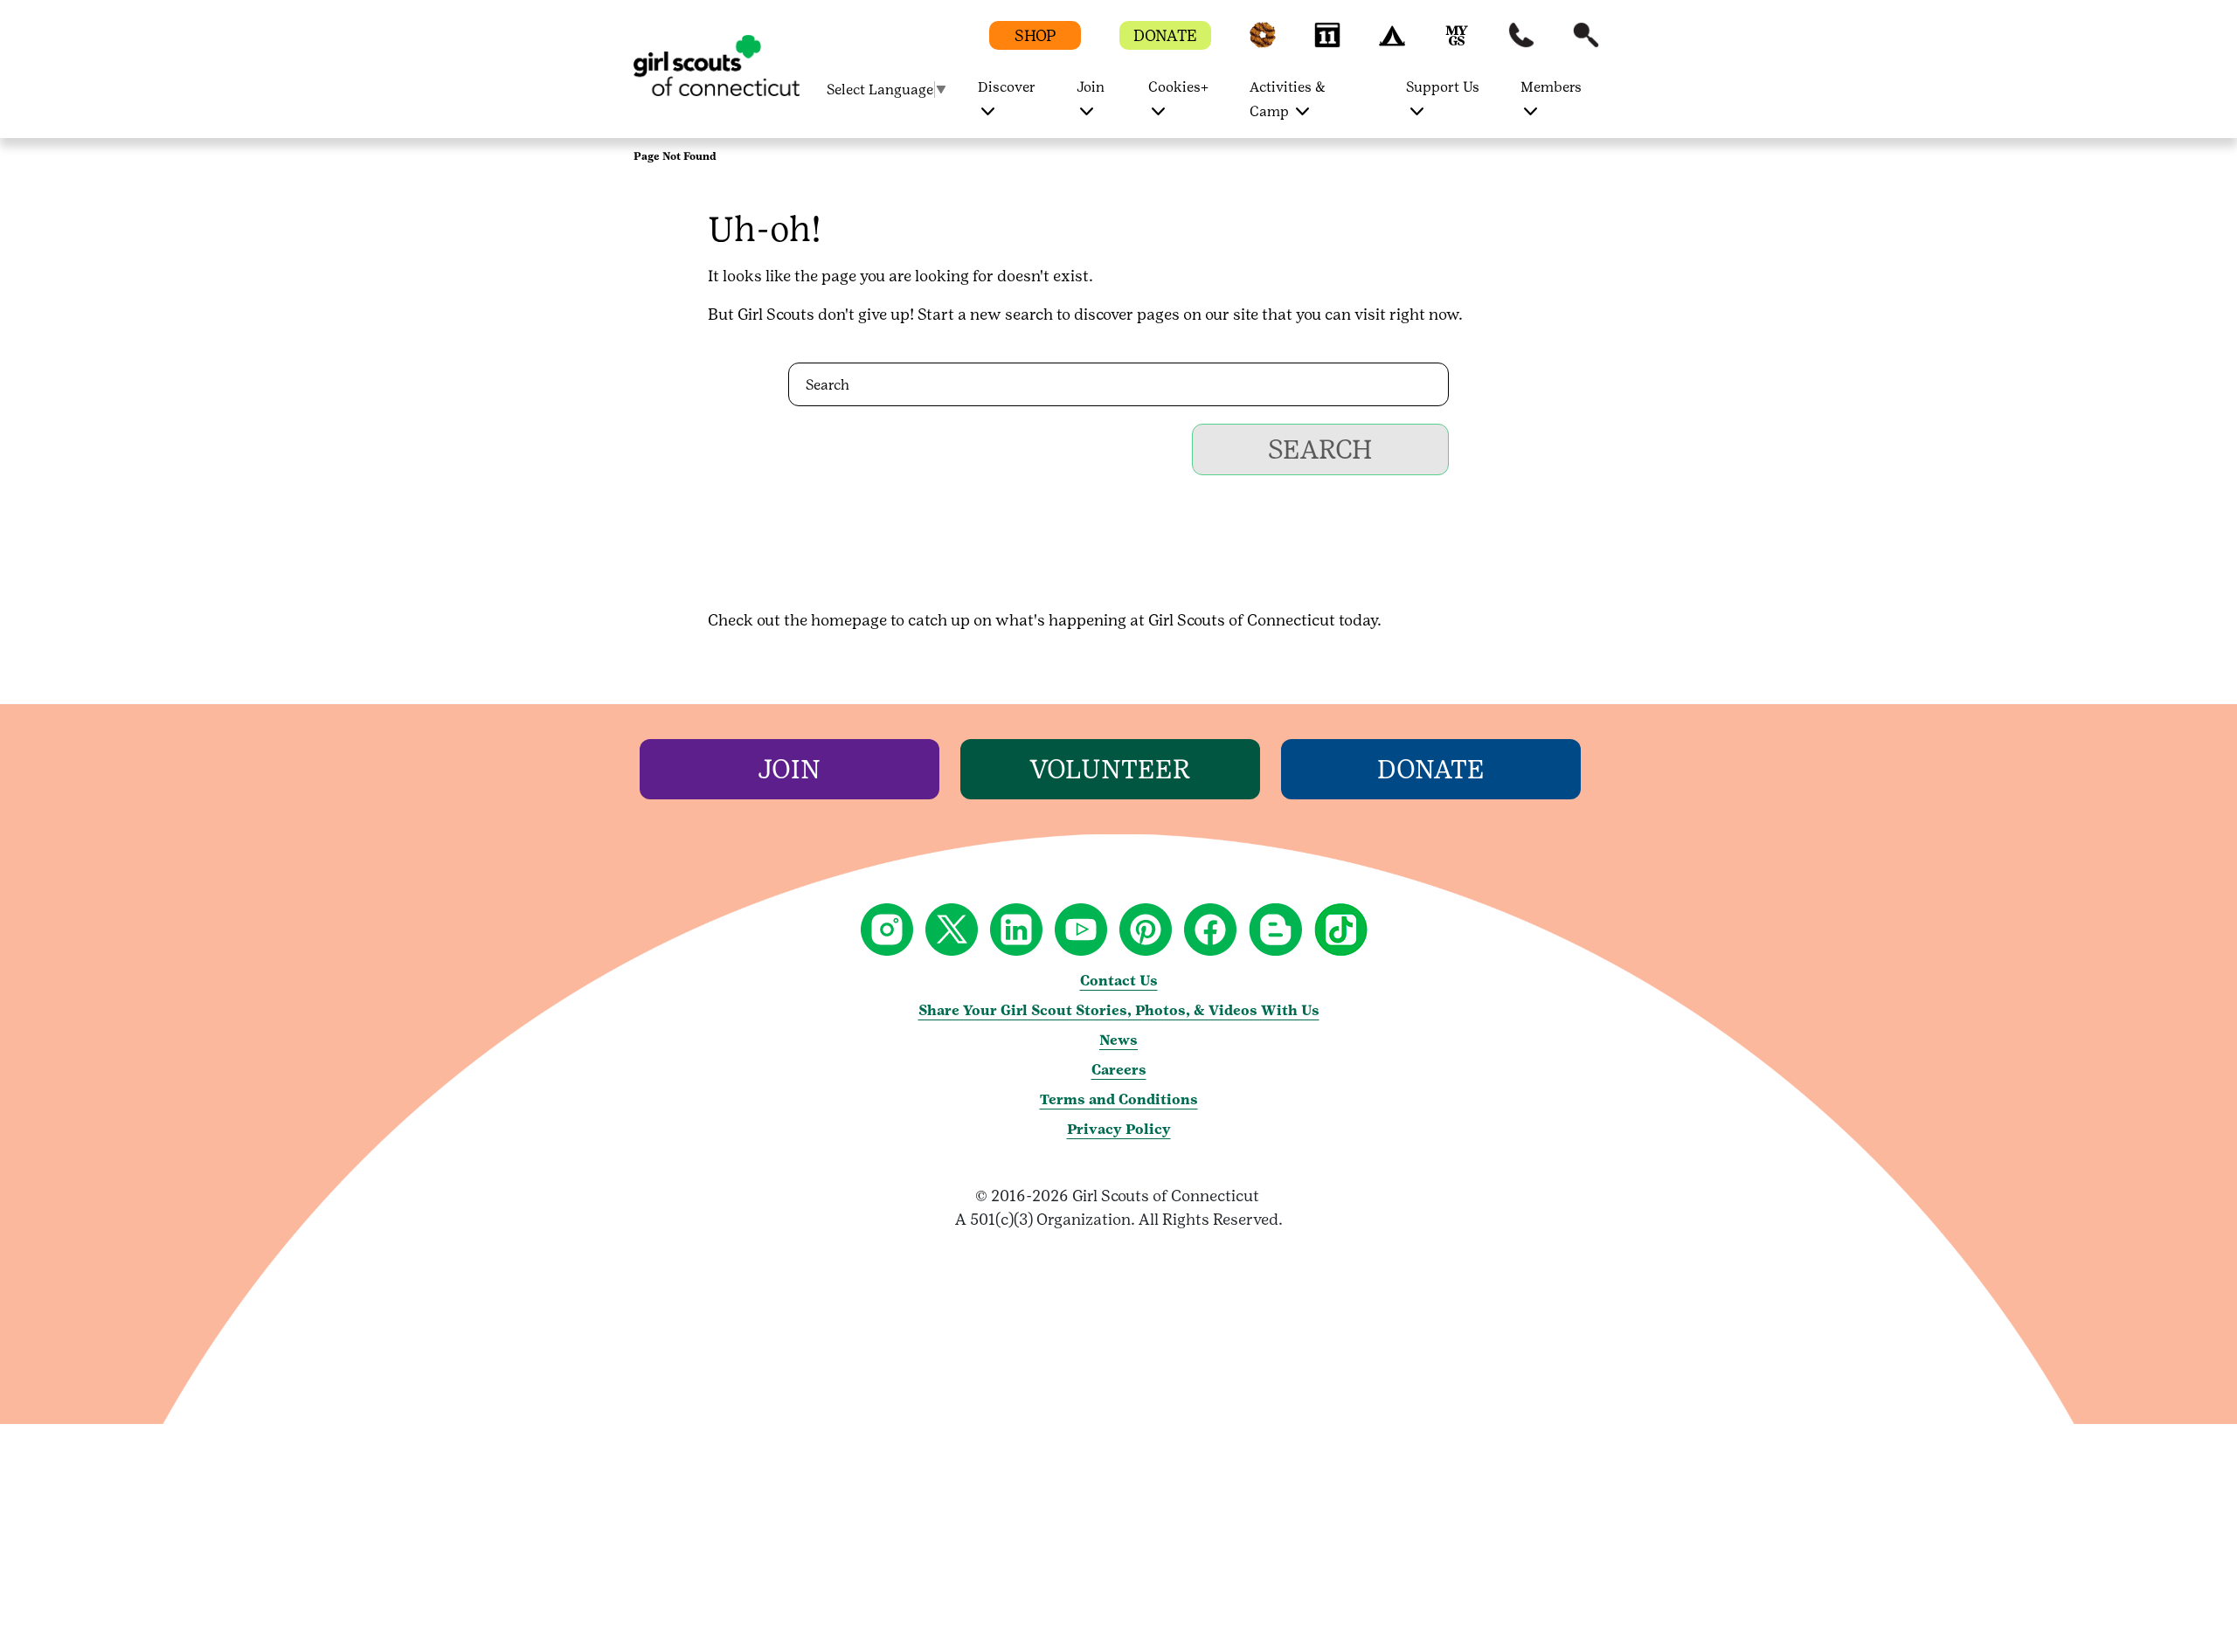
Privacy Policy (1119, 1129)
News (1118, 1040)
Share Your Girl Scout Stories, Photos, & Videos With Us (1119, 1010)
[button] (1263, 43)
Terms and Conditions (1119, 1099)
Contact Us (1119, 981)
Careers (1119, 1070)
